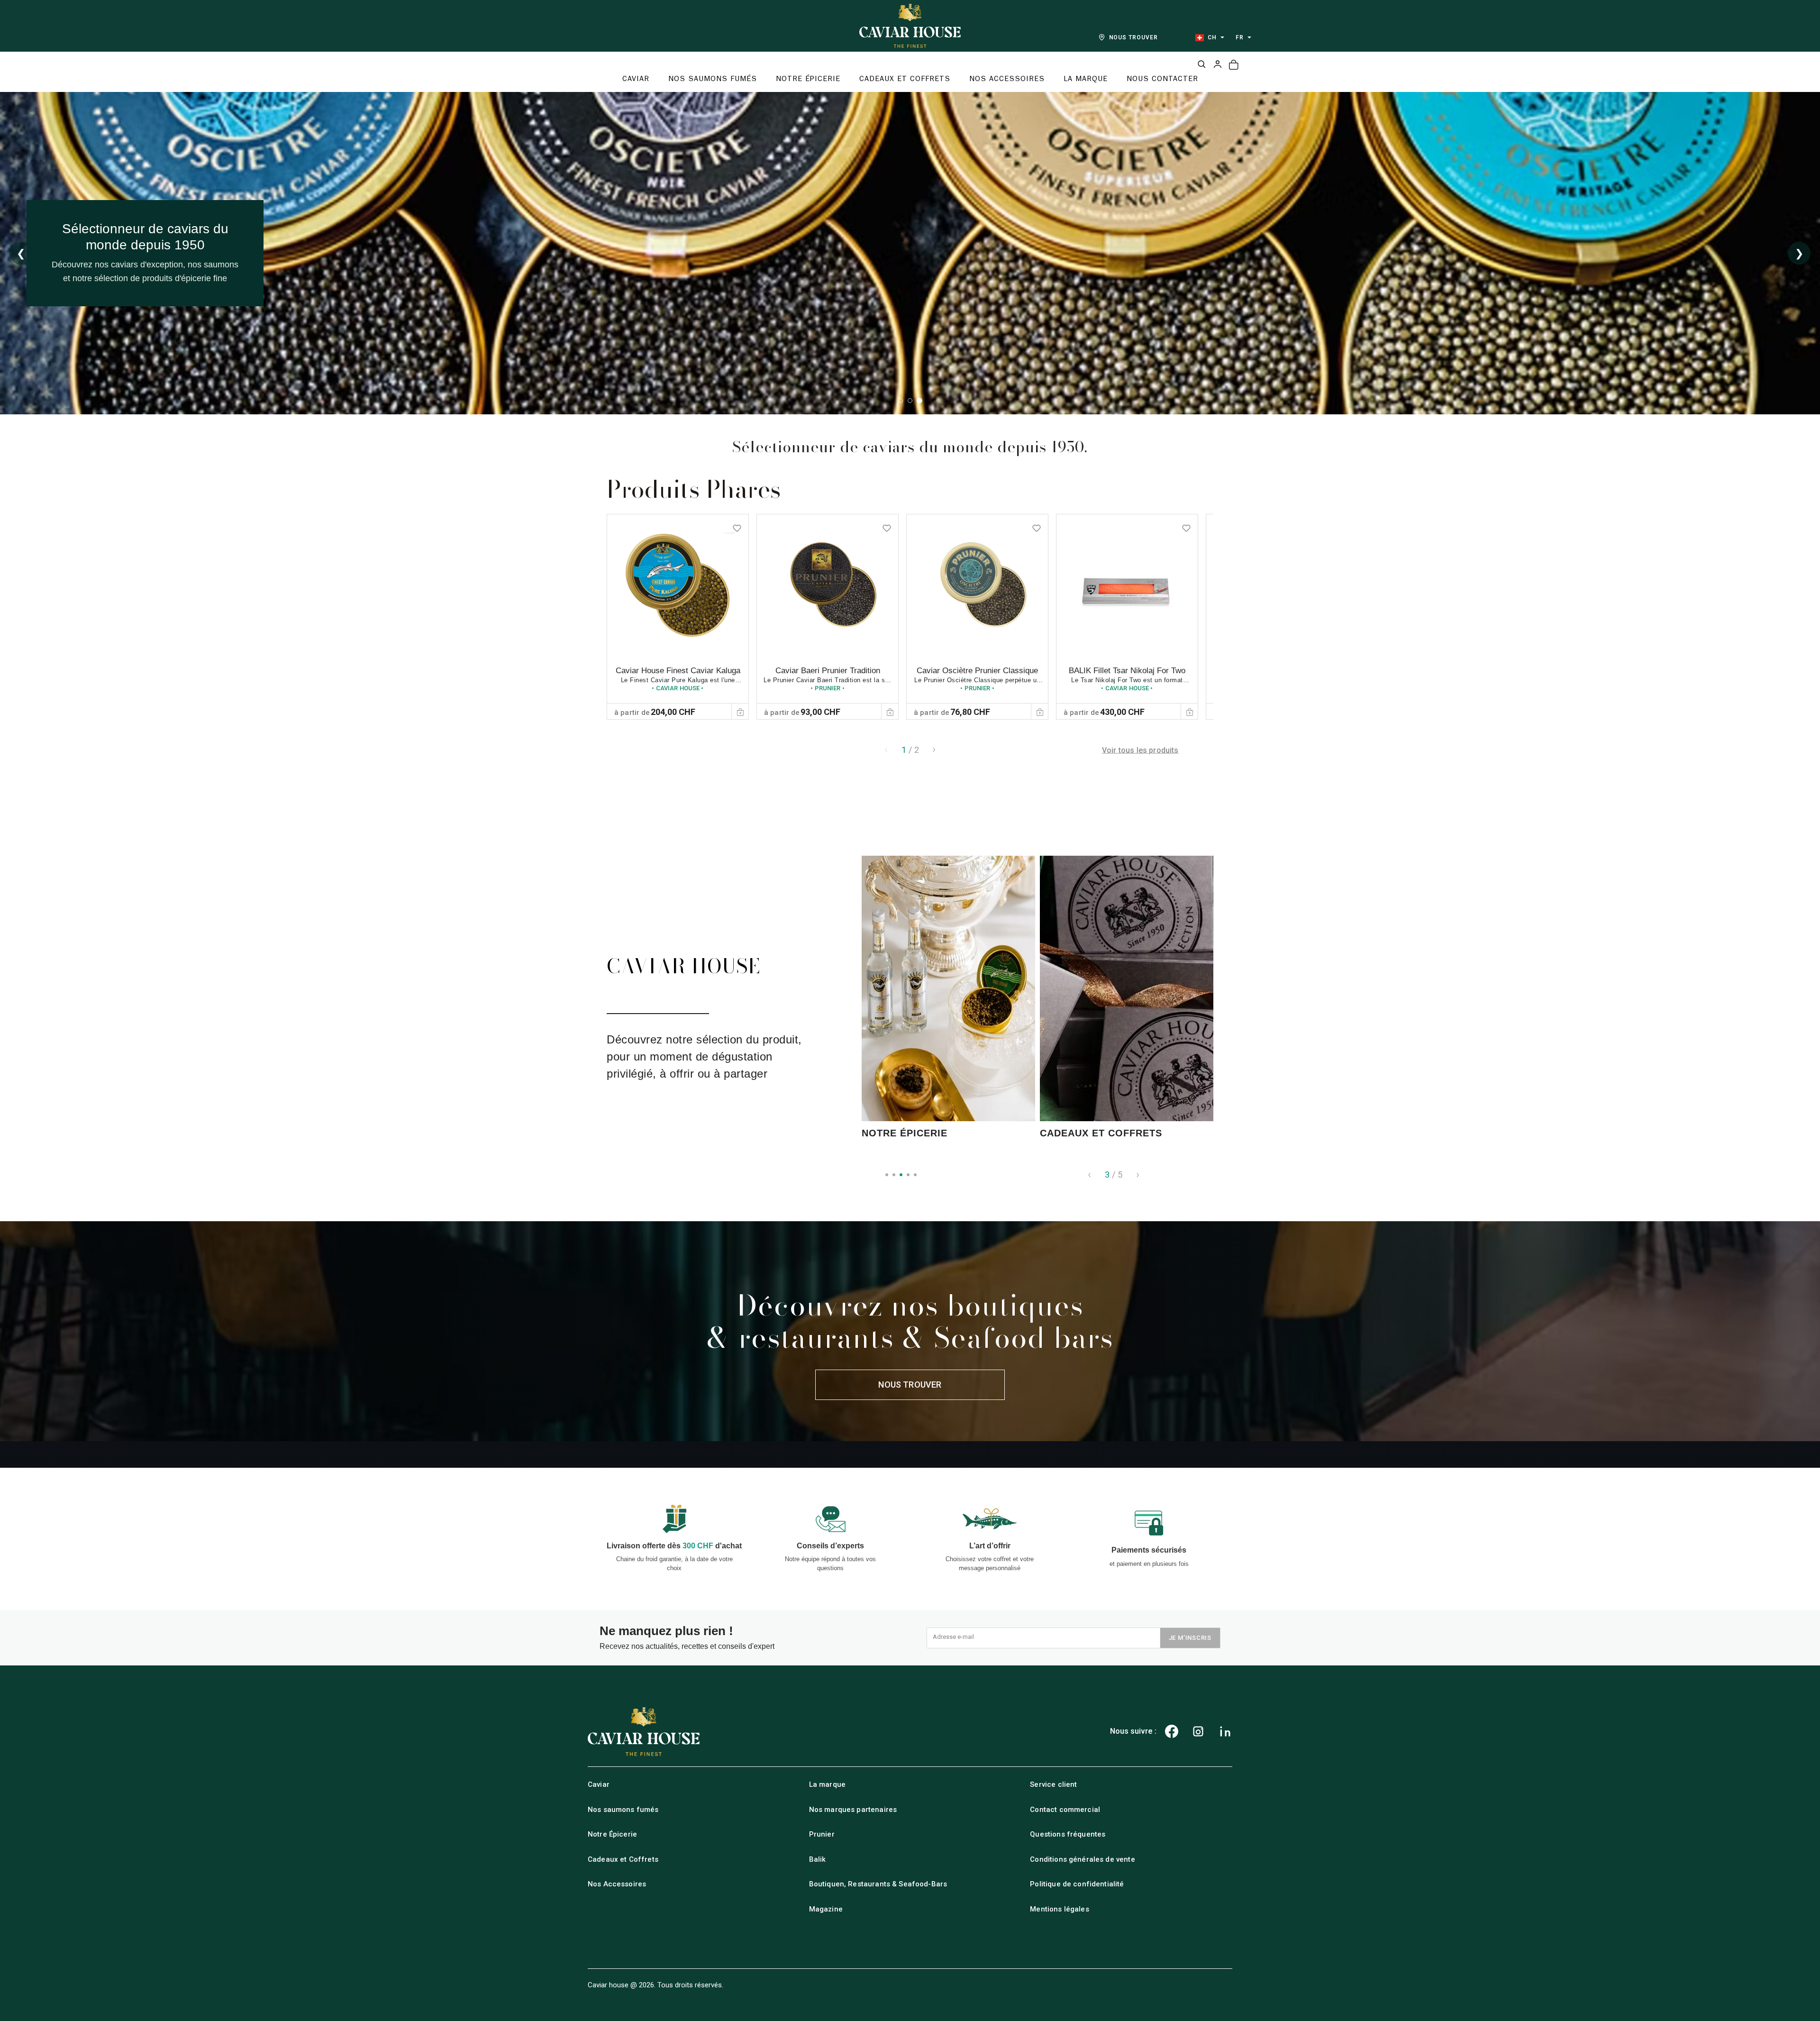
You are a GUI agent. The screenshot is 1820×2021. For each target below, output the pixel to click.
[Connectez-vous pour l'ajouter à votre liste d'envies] (737, 526)
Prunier (822, 1834)
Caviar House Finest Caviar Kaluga (678, 671)
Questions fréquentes (1068, 1834)
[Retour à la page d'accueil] (910, 26)
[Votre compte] (1218, 64)
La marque (827, 1784)
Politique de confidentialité (1077, 1884)
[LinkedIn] (1225, 1731)
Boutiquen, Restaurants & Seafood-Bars (878, 1884)
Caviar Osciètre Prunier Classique (977, 671)
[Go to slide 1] (901, 401)
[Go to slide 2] (910, 401)
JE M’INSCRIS (1190, 1638)
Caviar (599, 1784)
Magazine (826, 1909)
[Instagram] (1198, 1731)
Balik (818, 1859)
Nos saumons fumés (623, 1810)
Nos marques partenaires (853, 1810)
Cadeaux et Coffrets (623, 1859)
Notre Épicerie (612, 1834)
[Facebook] (1172, 1731)
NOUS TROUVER (1134, 37)
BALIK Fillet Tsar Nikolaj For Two (1127, 671)
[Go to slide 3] (919, 401)
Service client (1053, 1784)
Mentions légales (1059, 1909)
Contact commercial (1065, 1810)
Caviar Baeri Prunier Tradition (828, 671)
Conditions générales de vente (1082, 1859)
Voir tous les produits (1140, 750)
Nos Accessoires (617, 1884)
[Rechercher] (1201, 64)
